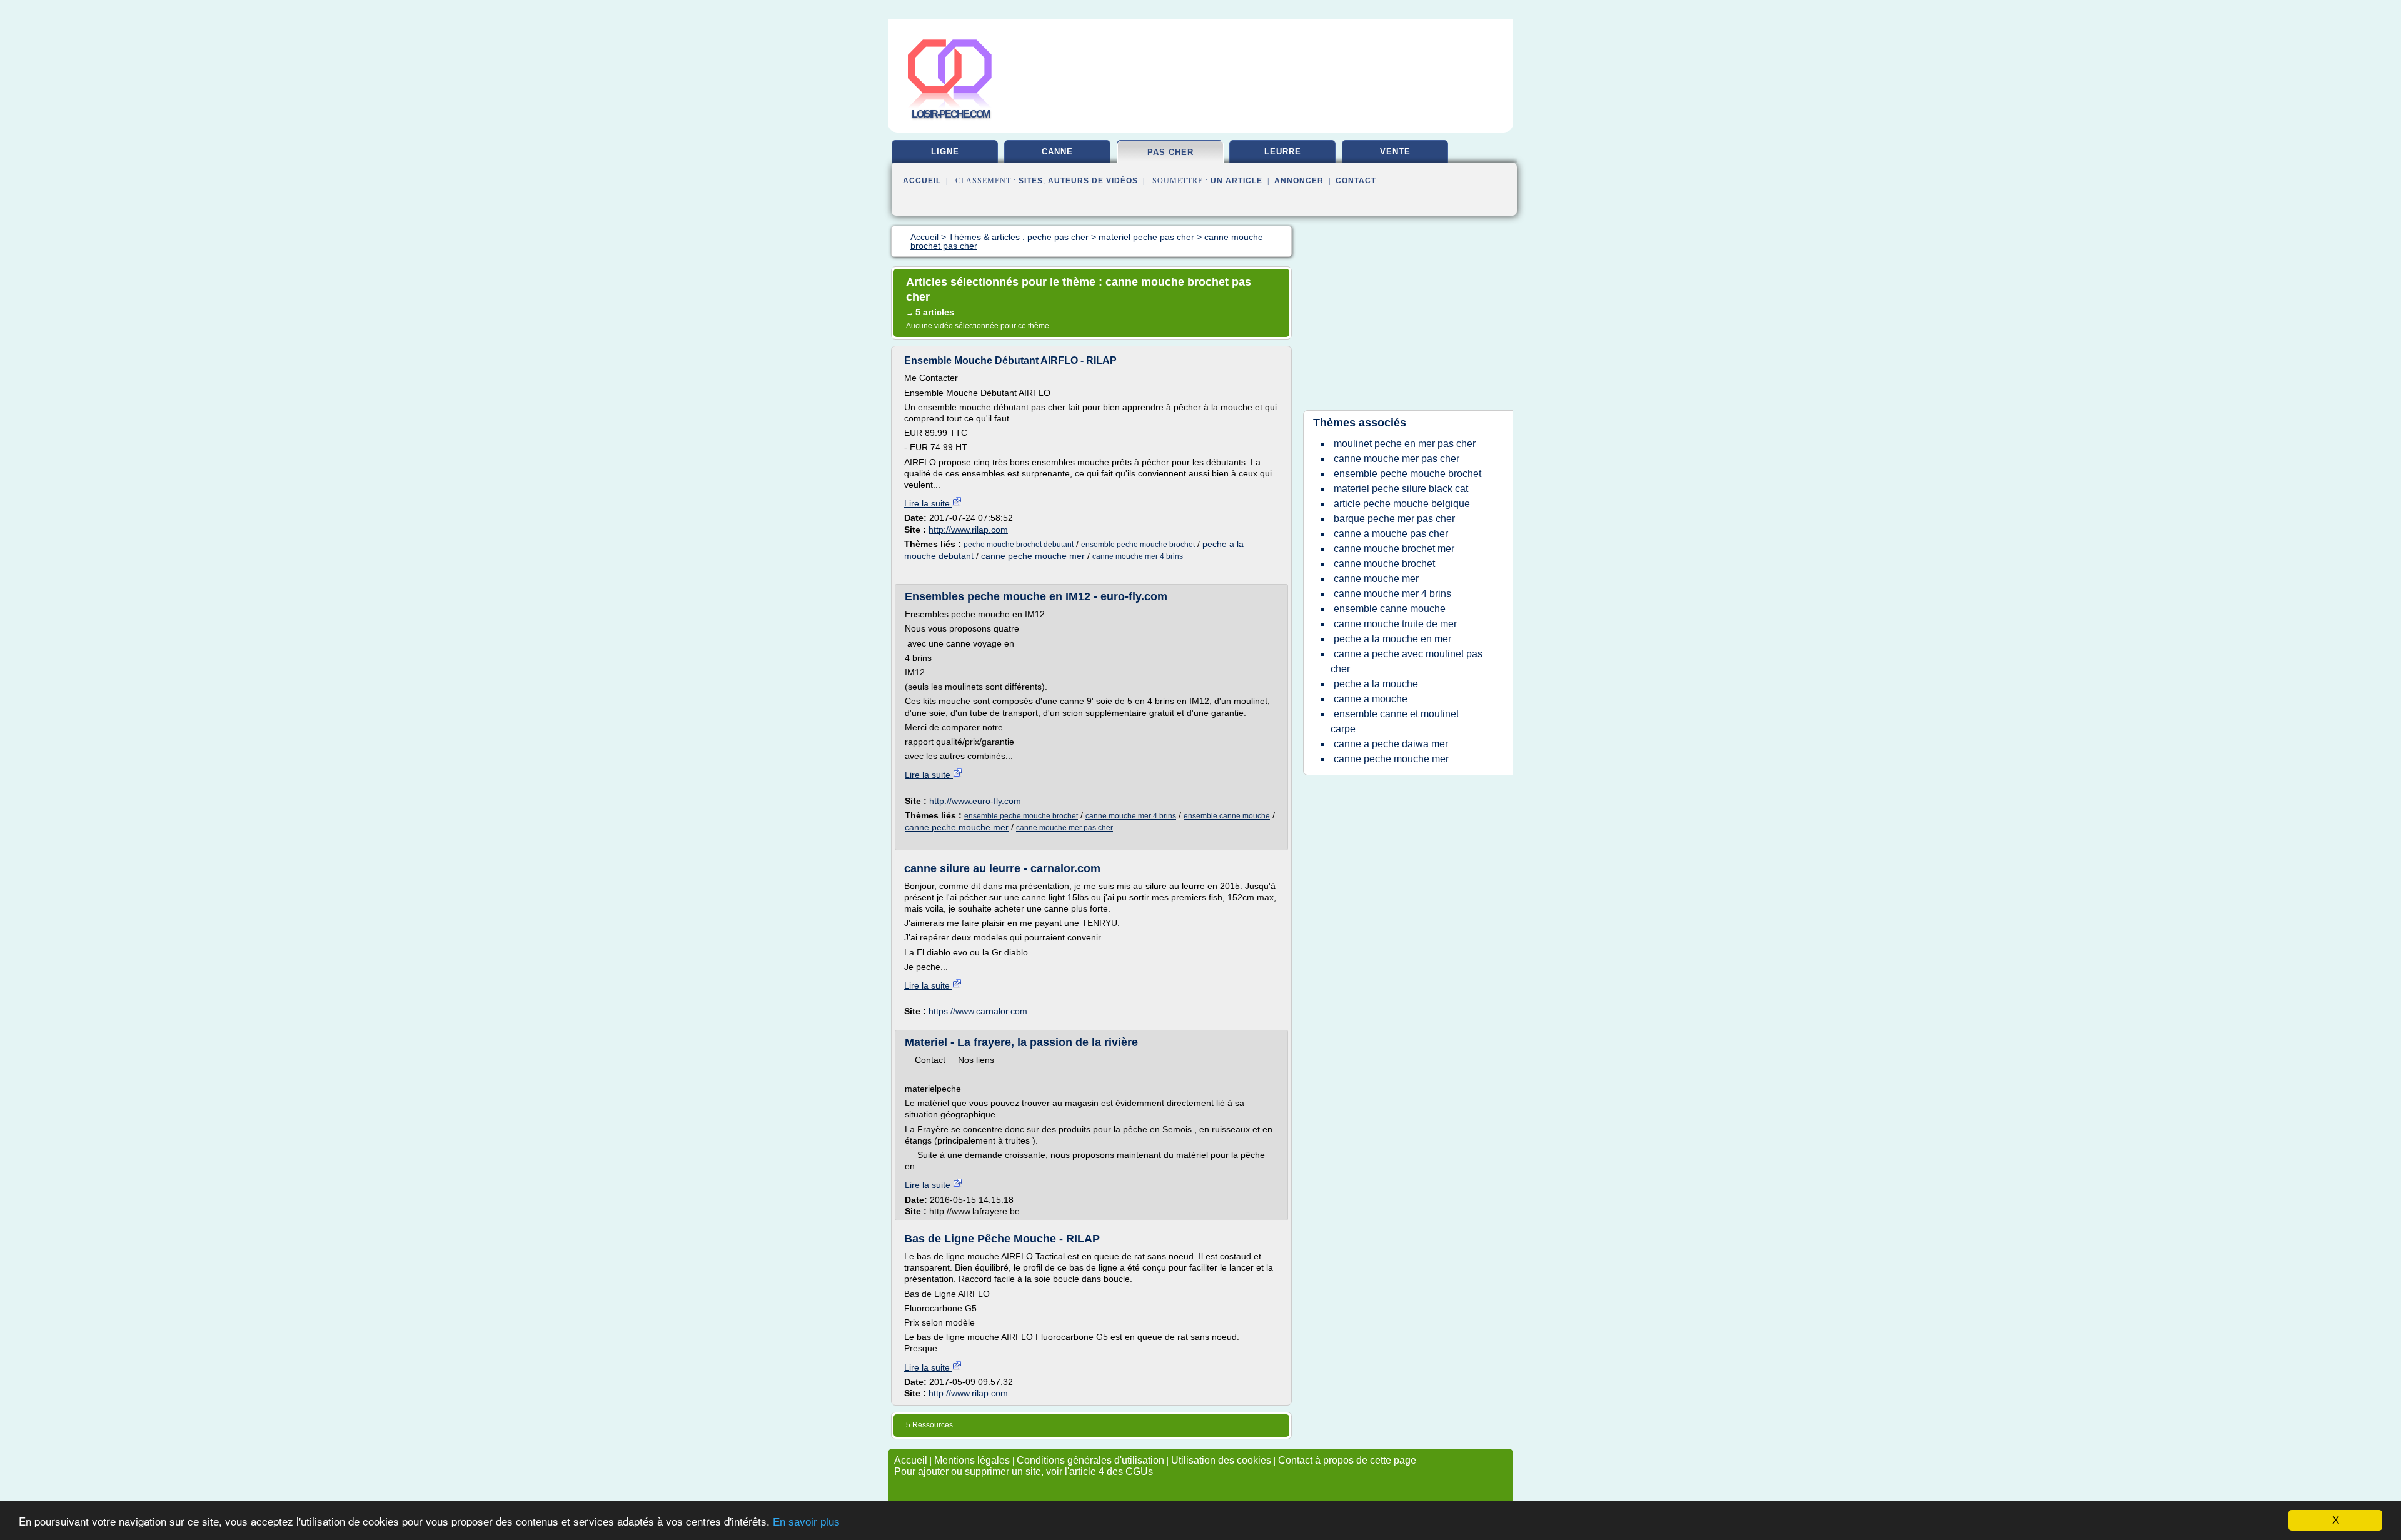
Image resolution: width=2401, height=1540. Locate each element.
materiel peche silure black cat (1401, 489)
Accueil (922, 181)
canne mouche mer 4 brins (1138, 556)
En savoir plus (806, 1522)
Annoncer (1299, 181)
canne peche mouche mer (1033, 556)
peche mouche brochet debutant (1019, 545)
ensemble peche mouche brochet (1138, 545)
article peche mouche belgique (1402, 504)
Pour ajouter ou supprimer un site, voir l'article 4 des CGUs (1024, 1472)
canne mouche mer (1376, 579)
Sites (1031, 181)
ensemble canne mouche (1227, 816)
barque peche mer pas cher (1394, 519)
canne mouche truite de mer (1395, 624)
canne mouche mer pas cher (1065, 828)
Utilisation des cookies (1221, 1460)
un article (1236, 181)
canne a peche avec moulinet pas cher (1407, 661)
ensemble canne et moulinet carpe (1395, 721)
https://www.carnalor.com (978, 1011)
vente (1395, 152)
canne (1057, 152)
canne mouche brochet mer (1394, 549)
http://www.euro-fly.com (975, 801)
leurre (1283, 152)
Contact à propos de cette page (1347, 1460)
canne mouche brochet (1384, 564)
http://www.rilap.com (968, 530)
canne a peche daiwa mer (1391, 744)
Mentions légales (972, 1460)
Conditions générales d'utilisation (1090, 1460)
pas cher (1170, 152)
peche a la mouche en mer (1392, 639)
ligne (945, 152)
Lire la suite (928, 503)
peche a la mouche (1376, 684)
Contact (1356, 181)
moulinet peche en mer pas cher (1405, 444)
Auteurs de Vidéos (1093, 181)
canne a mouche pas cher (1391, 534)
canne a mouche (1371, 699)
